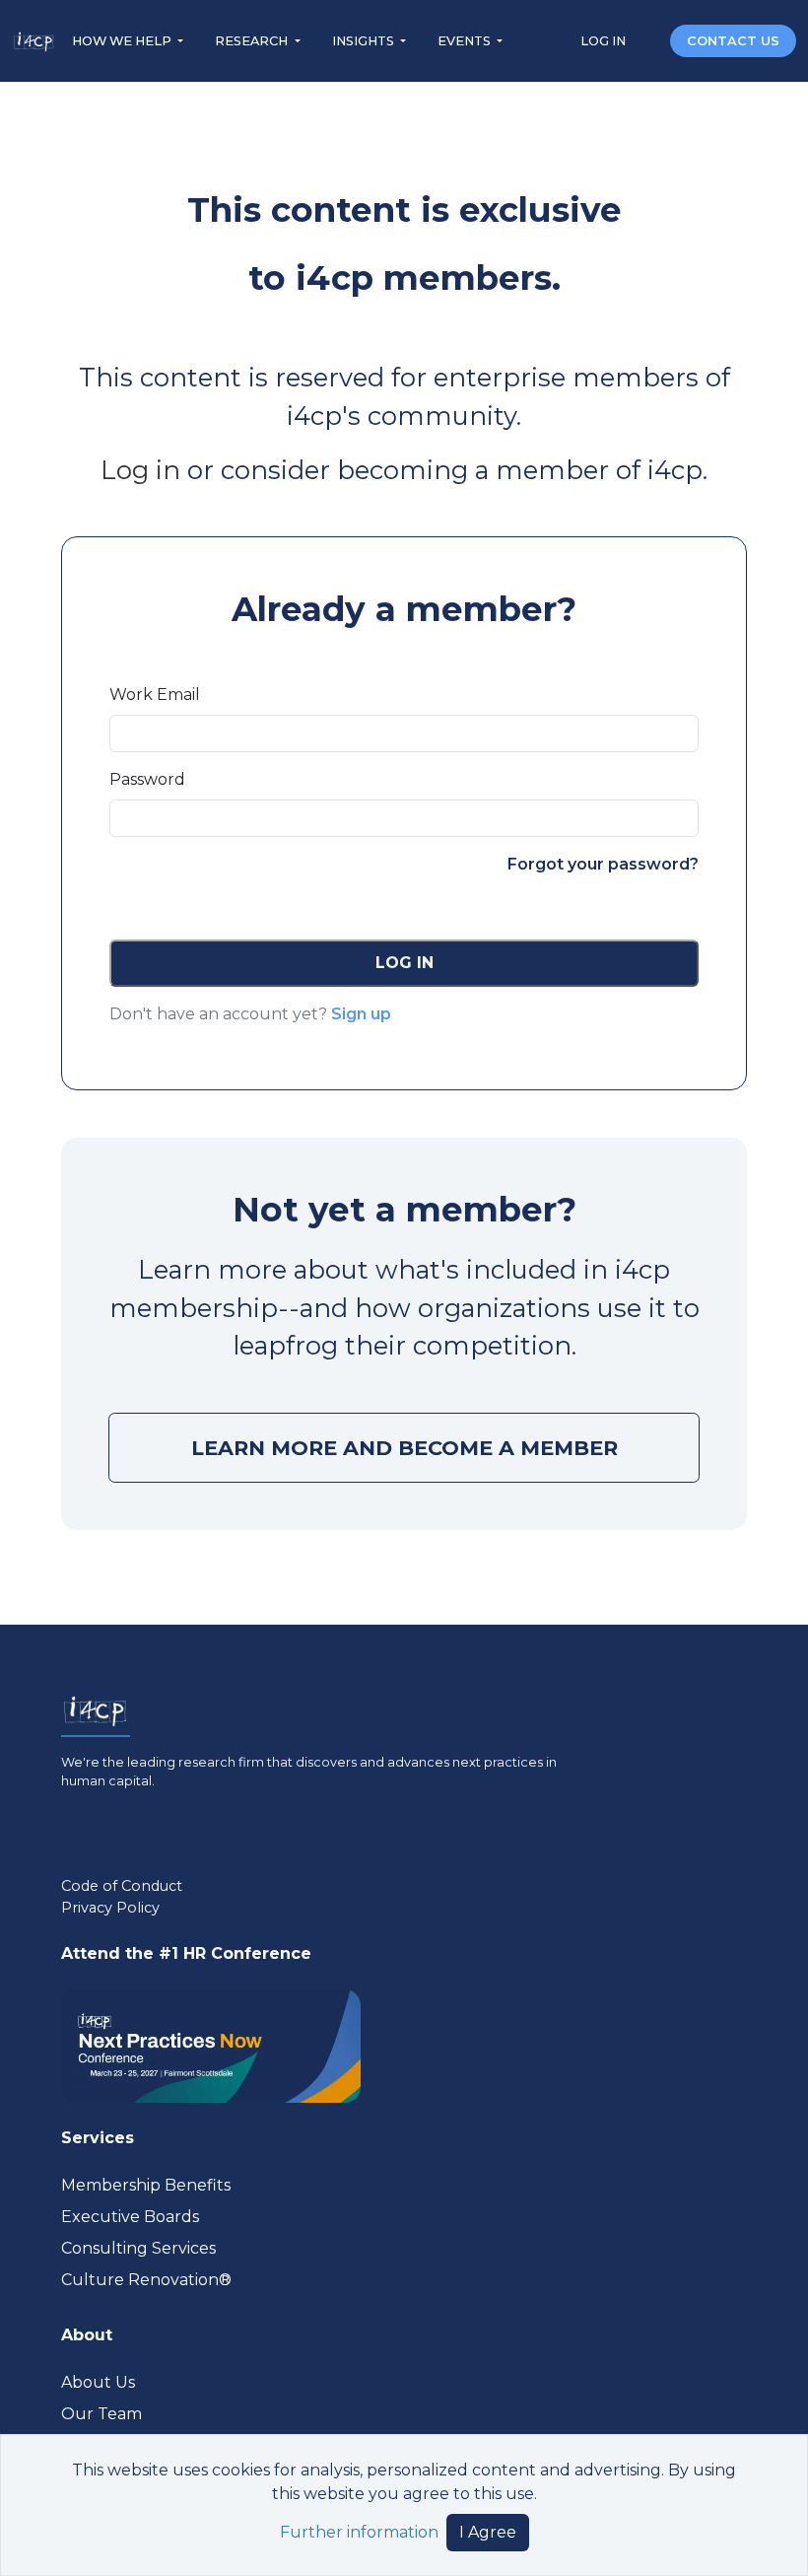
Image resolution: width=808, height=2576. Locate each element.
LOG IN (605, 41)
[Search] (649, 40)
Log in (140, 470)
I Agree (488, 2532)
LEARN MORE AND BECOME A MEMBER (404, 1448)
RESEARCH (253, 41)
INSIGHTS (365, 41)
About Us (98, 2382)
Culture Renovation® (146, 2280)
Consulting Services (138, 2248)
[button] (404, 963)
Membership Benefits (146, 2185)
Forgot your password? (603, 864)
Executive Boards (130, 2217)
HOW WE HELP (123, 41)
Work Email (155, 695)
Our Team (101, 2414)
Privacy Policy (110, 1908)
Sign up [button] (361, 1014)
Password (147, 779)
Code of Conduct (122, 1886)
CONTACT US (733, 41)
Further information (359, 2532)
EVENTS (466, 41)
